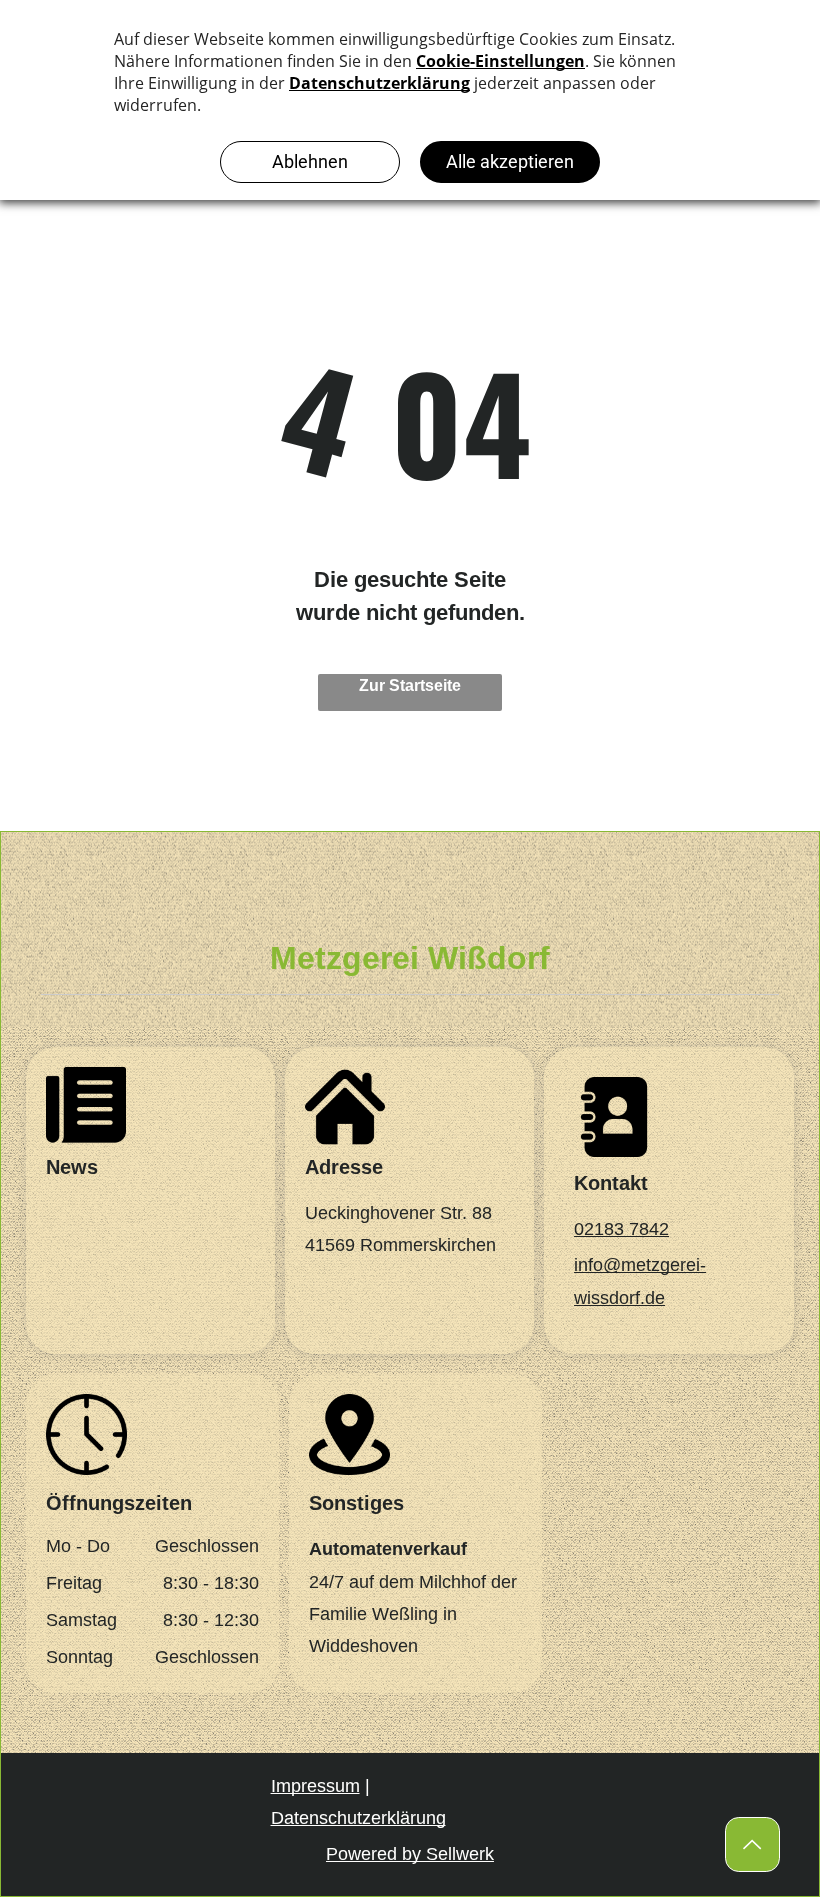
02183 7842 (621, 1229)
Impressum (315, 1786)
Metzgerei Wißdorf (410, 958)
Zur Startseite (410, 685)
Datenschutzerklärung (358, 1818)
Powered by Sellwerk (410, 1854)
